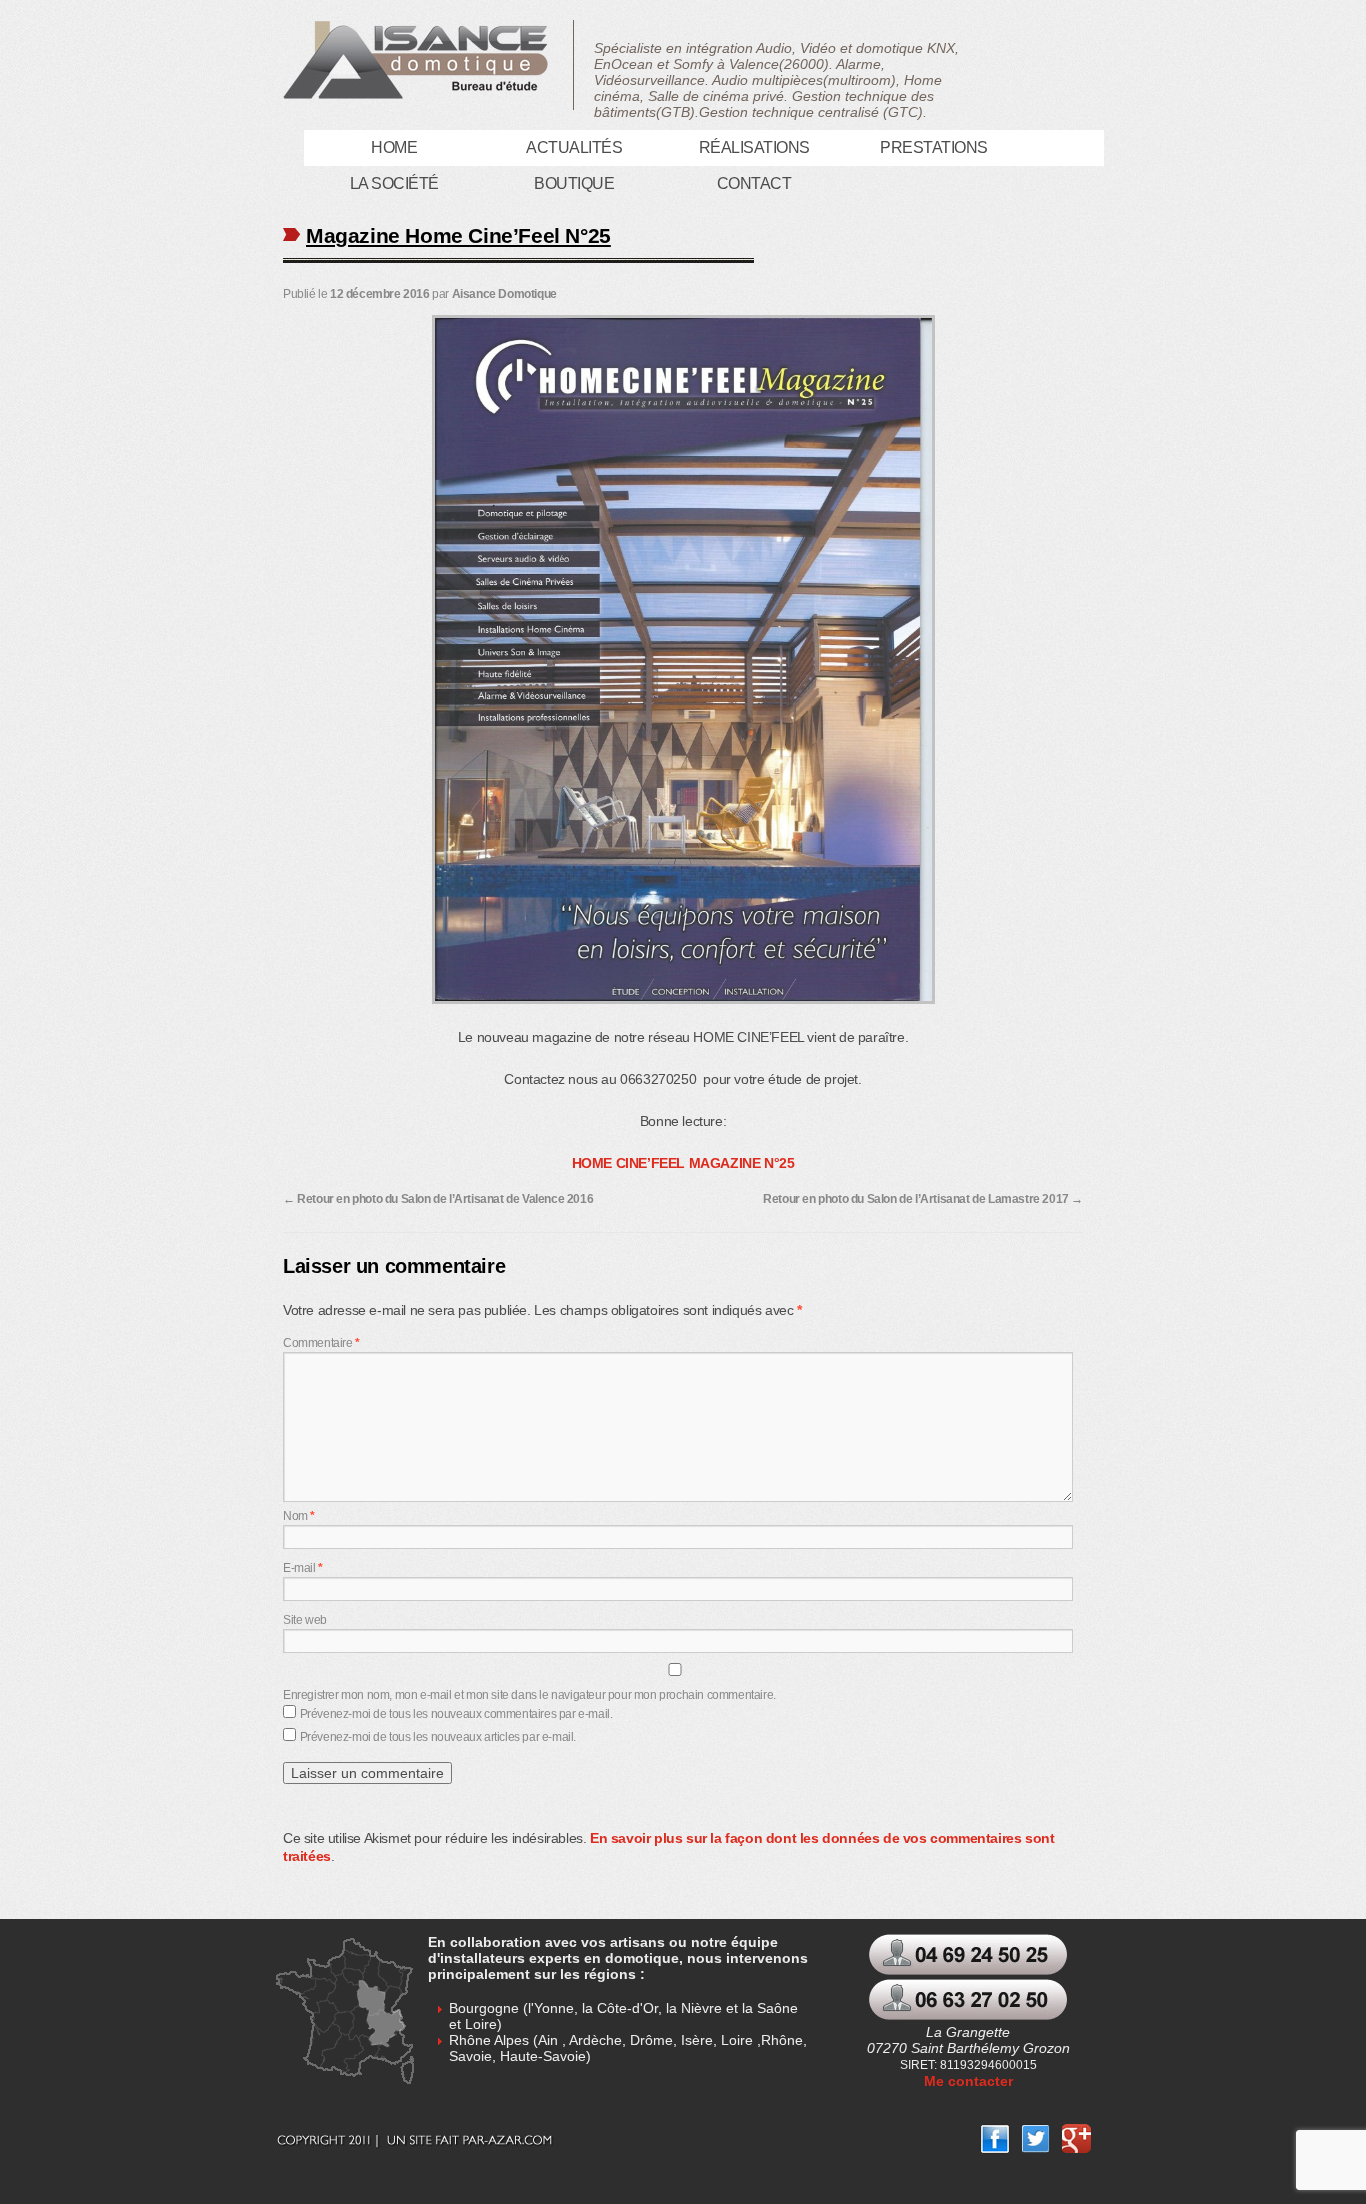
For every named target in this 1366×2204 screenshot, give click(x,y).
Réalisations (754, 147)
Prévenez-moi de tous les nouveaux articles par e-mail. (438, 1737)
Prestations (934, 147)
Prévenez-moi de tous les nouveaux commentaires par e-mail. (456, 1714)
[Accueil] (422, 66)
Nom (299, 1516)
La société (394, 183)
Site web (305, 1620)
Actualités (574, 147)
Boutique (574, 183)
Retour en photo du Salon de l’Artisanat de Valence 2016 (438, 1199)
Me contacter (968, 2081)
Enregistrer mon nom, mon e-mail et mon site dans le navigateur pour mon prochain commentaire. (529, 1695)
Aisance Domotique (504, 294)
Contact (754, 183)
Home (394, 147)
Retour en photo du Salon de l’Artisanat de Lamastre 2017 (923, 1199)
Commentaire (321, 1343)
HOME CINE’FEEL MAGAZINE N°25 (683, 1163)
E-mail (303, 1568)
